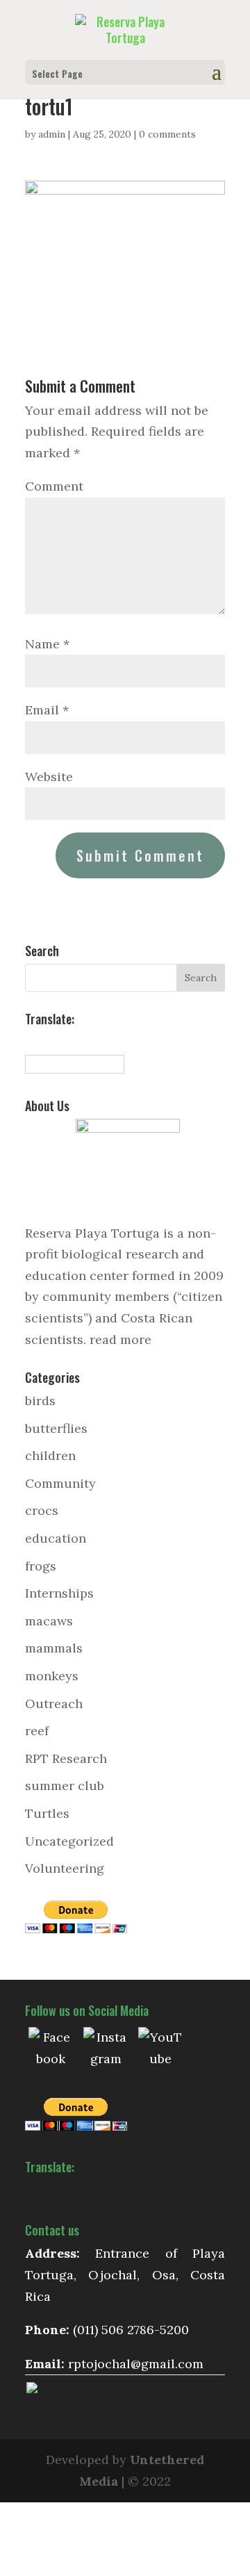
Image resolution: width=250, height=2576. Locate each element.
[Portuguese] (93, 1041)
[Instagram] (106, 2049)
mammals (54, 1648)
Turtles (47, 1813)
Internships (59, 1593)
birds (40, 1401)
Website (49, 777)
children (50, 1455)
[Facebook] (51, 2049)
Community (60, 1483)
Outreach (54, 1704)
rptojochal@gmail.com (136, 2364)
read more (120, 1339)
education (56, 1538)
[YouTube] (160, 2049)
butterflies (56, 1428)
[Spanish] (32, 1041)
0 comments (167, 134)
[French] (62, 1041)
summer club (65, 1786)
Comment (54, 486)
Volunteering (65, 1868)
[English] (47, 1041)
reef (37, 1731)
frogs (41, 1566)
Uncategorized (69, 1841)
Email (47, 710)
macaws (49, 1621)
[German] (78, 1041)
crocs (42, 1510)
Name (47, 644)
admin (52, 134)
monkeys (52, 1676)
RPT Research (66, 1758)
